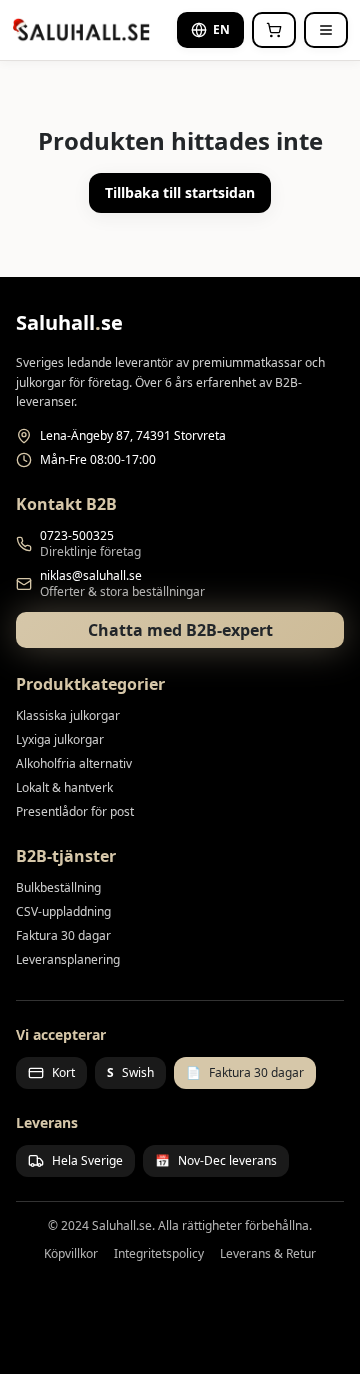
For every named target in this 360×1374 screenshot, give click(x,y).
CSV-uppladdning (63, 911)
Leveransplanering (68, 959)
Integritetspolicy (159, 1254)
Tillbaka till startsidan (180, 192)
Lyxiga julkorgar (60, 739)
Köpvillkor (71, 1254)
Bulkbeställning (58, 887)
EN (221, 29)
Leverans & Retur (268, 1254)
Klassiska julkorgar (68, 715)
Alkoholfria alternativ (74, 763)
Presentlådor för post (75, 811)
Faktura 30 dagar (63, 935)
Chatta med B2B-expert (180, 630)
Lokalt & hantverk (64, 787)
